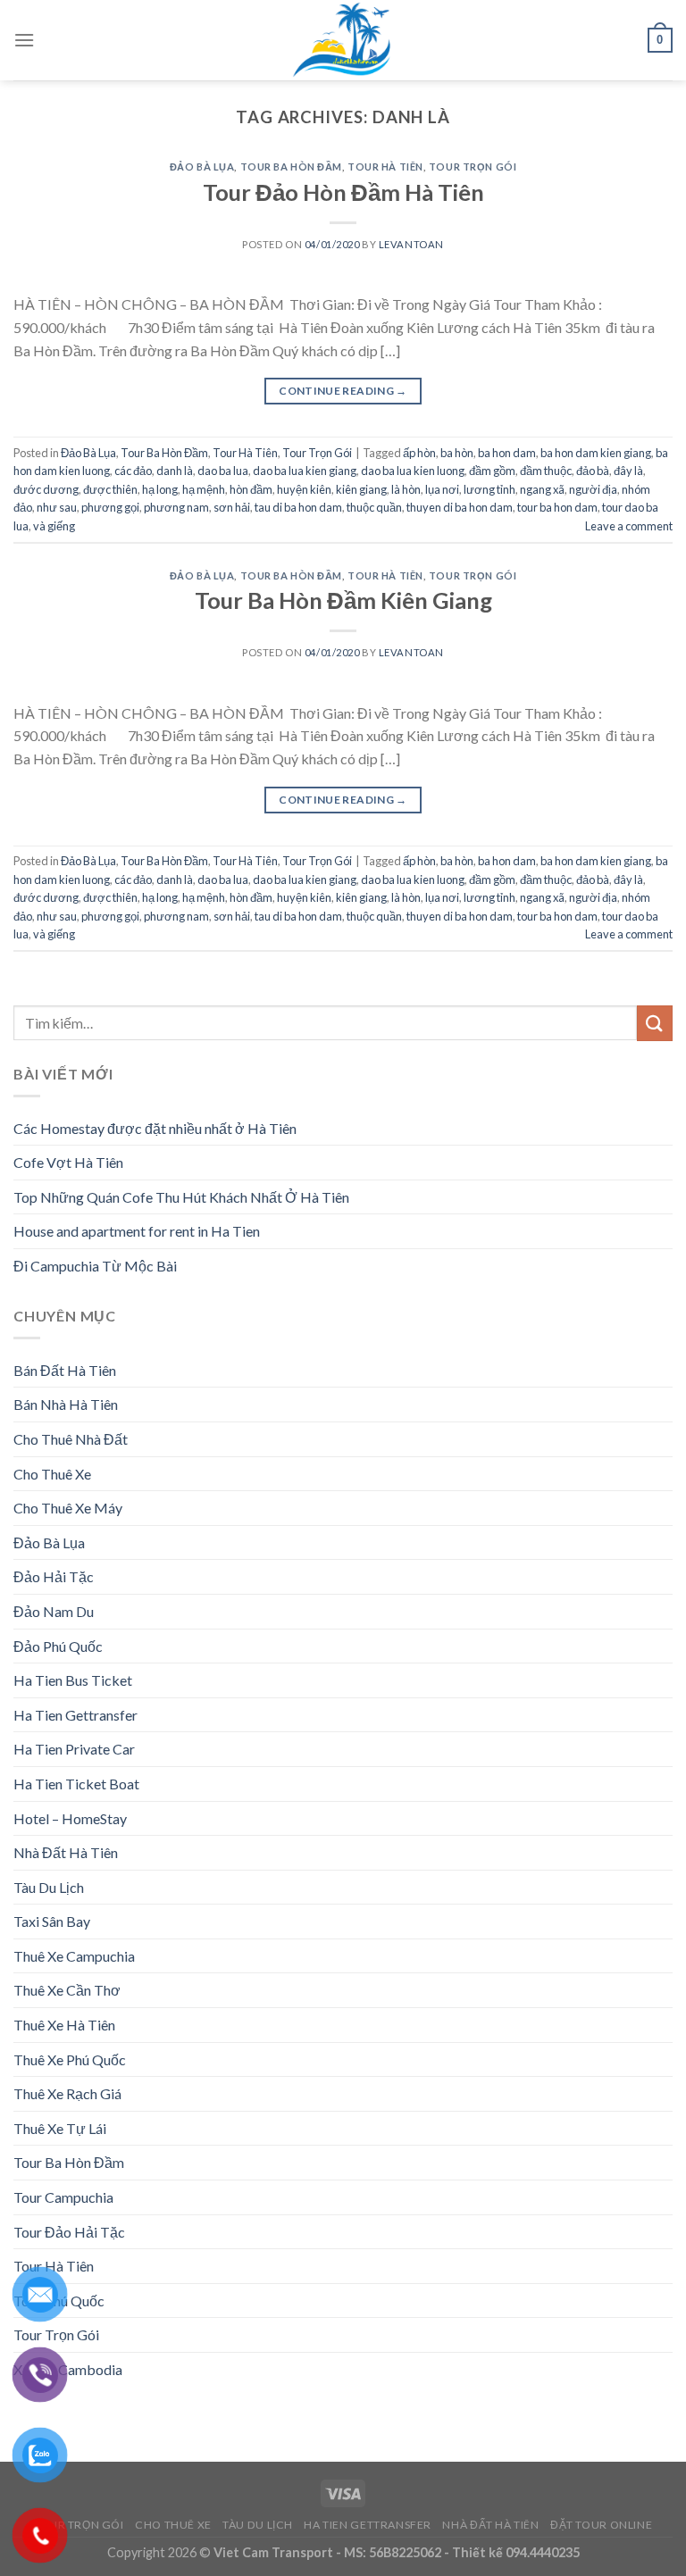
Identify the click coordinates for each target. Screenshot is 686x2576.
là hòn (406, 489)
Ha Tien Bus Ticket (73, 1680)
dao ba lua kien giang (305, 471)
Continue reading (343, 391)
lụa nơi (442, 489)
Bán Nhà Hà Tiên (66, 1404)
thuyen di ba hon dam (460, 507)
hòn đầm (251, 489)
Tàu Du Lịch (49, 1887)
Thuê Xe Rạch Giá (67, 2093)
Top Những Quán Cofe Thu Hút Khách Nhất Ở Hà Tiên (181, 1197)
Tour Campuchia (63, 2197)
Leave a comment (629, 526)
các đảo (133, 471)
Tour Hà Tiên (385, 167)
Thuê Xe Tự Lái (60, 2128)
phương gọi (110, 507)
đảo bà (593, 471)
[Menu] (24, 40)
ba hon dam (507, 453)
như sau (57, 507)
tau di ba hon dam (298, 507)
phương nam (176, 507)
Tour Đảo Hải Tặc (69, 2232)
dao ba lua (223, 471)
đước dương (46, 489)
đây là (628, 471)
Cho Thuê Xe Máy (68, 1508)
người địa (593, 489)
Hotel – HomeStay (70, 1818)
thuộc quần (374, 507)
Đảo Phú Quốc (58, 1646)
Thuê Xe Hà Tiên (64, 2025)
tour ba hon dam (557, 507)
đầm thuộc (546, 471)
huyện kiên (304, 489)
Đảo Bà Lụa (202, 167)
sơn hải (232, 507)
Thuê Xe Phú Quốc (70, 2059)
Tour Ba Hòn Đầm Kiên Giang (343, 600)
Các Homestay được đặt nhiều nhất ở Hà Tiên (155, 1128)
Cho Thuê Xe (52, 1474)
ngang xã (542, 489)
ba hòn (457, 453)
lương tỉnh (489, 489)
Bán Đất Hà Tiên (65, 1370)
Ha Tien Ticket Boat (76, 1784)
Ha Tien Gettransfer (75, 1715)
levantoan (411, 244)
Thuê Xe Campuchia (74, 1956)
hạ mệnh (204, 489)
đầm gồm (492, 471)
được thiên (110, 489)
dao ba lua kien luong (413, 471)
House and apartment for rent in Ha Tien (137, 1231)
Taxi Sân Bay (52, 1921)
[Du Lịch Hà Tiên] (343, 40)
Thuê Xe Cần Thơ (67, 1990)
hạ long (160, 489)
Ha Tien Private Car (74, 1749)
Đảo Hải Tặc (54, 1576)
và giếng (54, 526)
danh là (175, 471)
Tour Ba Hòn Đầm (291, 167)
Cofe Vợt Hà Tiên (68, 1162)
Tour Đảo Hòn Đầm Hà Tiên (343, 192)
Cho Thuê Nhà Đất (71, 1439)
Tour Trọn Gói (473, 167)
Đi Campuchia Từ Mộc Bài (95, 1266)
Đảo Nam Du (54, 1611)
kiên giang (361, 489)
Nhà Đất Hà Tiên (66, 1852)
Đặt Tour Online (601, 2525)
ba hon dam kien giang (596, 453)
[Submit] (655, 1023)
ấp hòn (419, 453)
